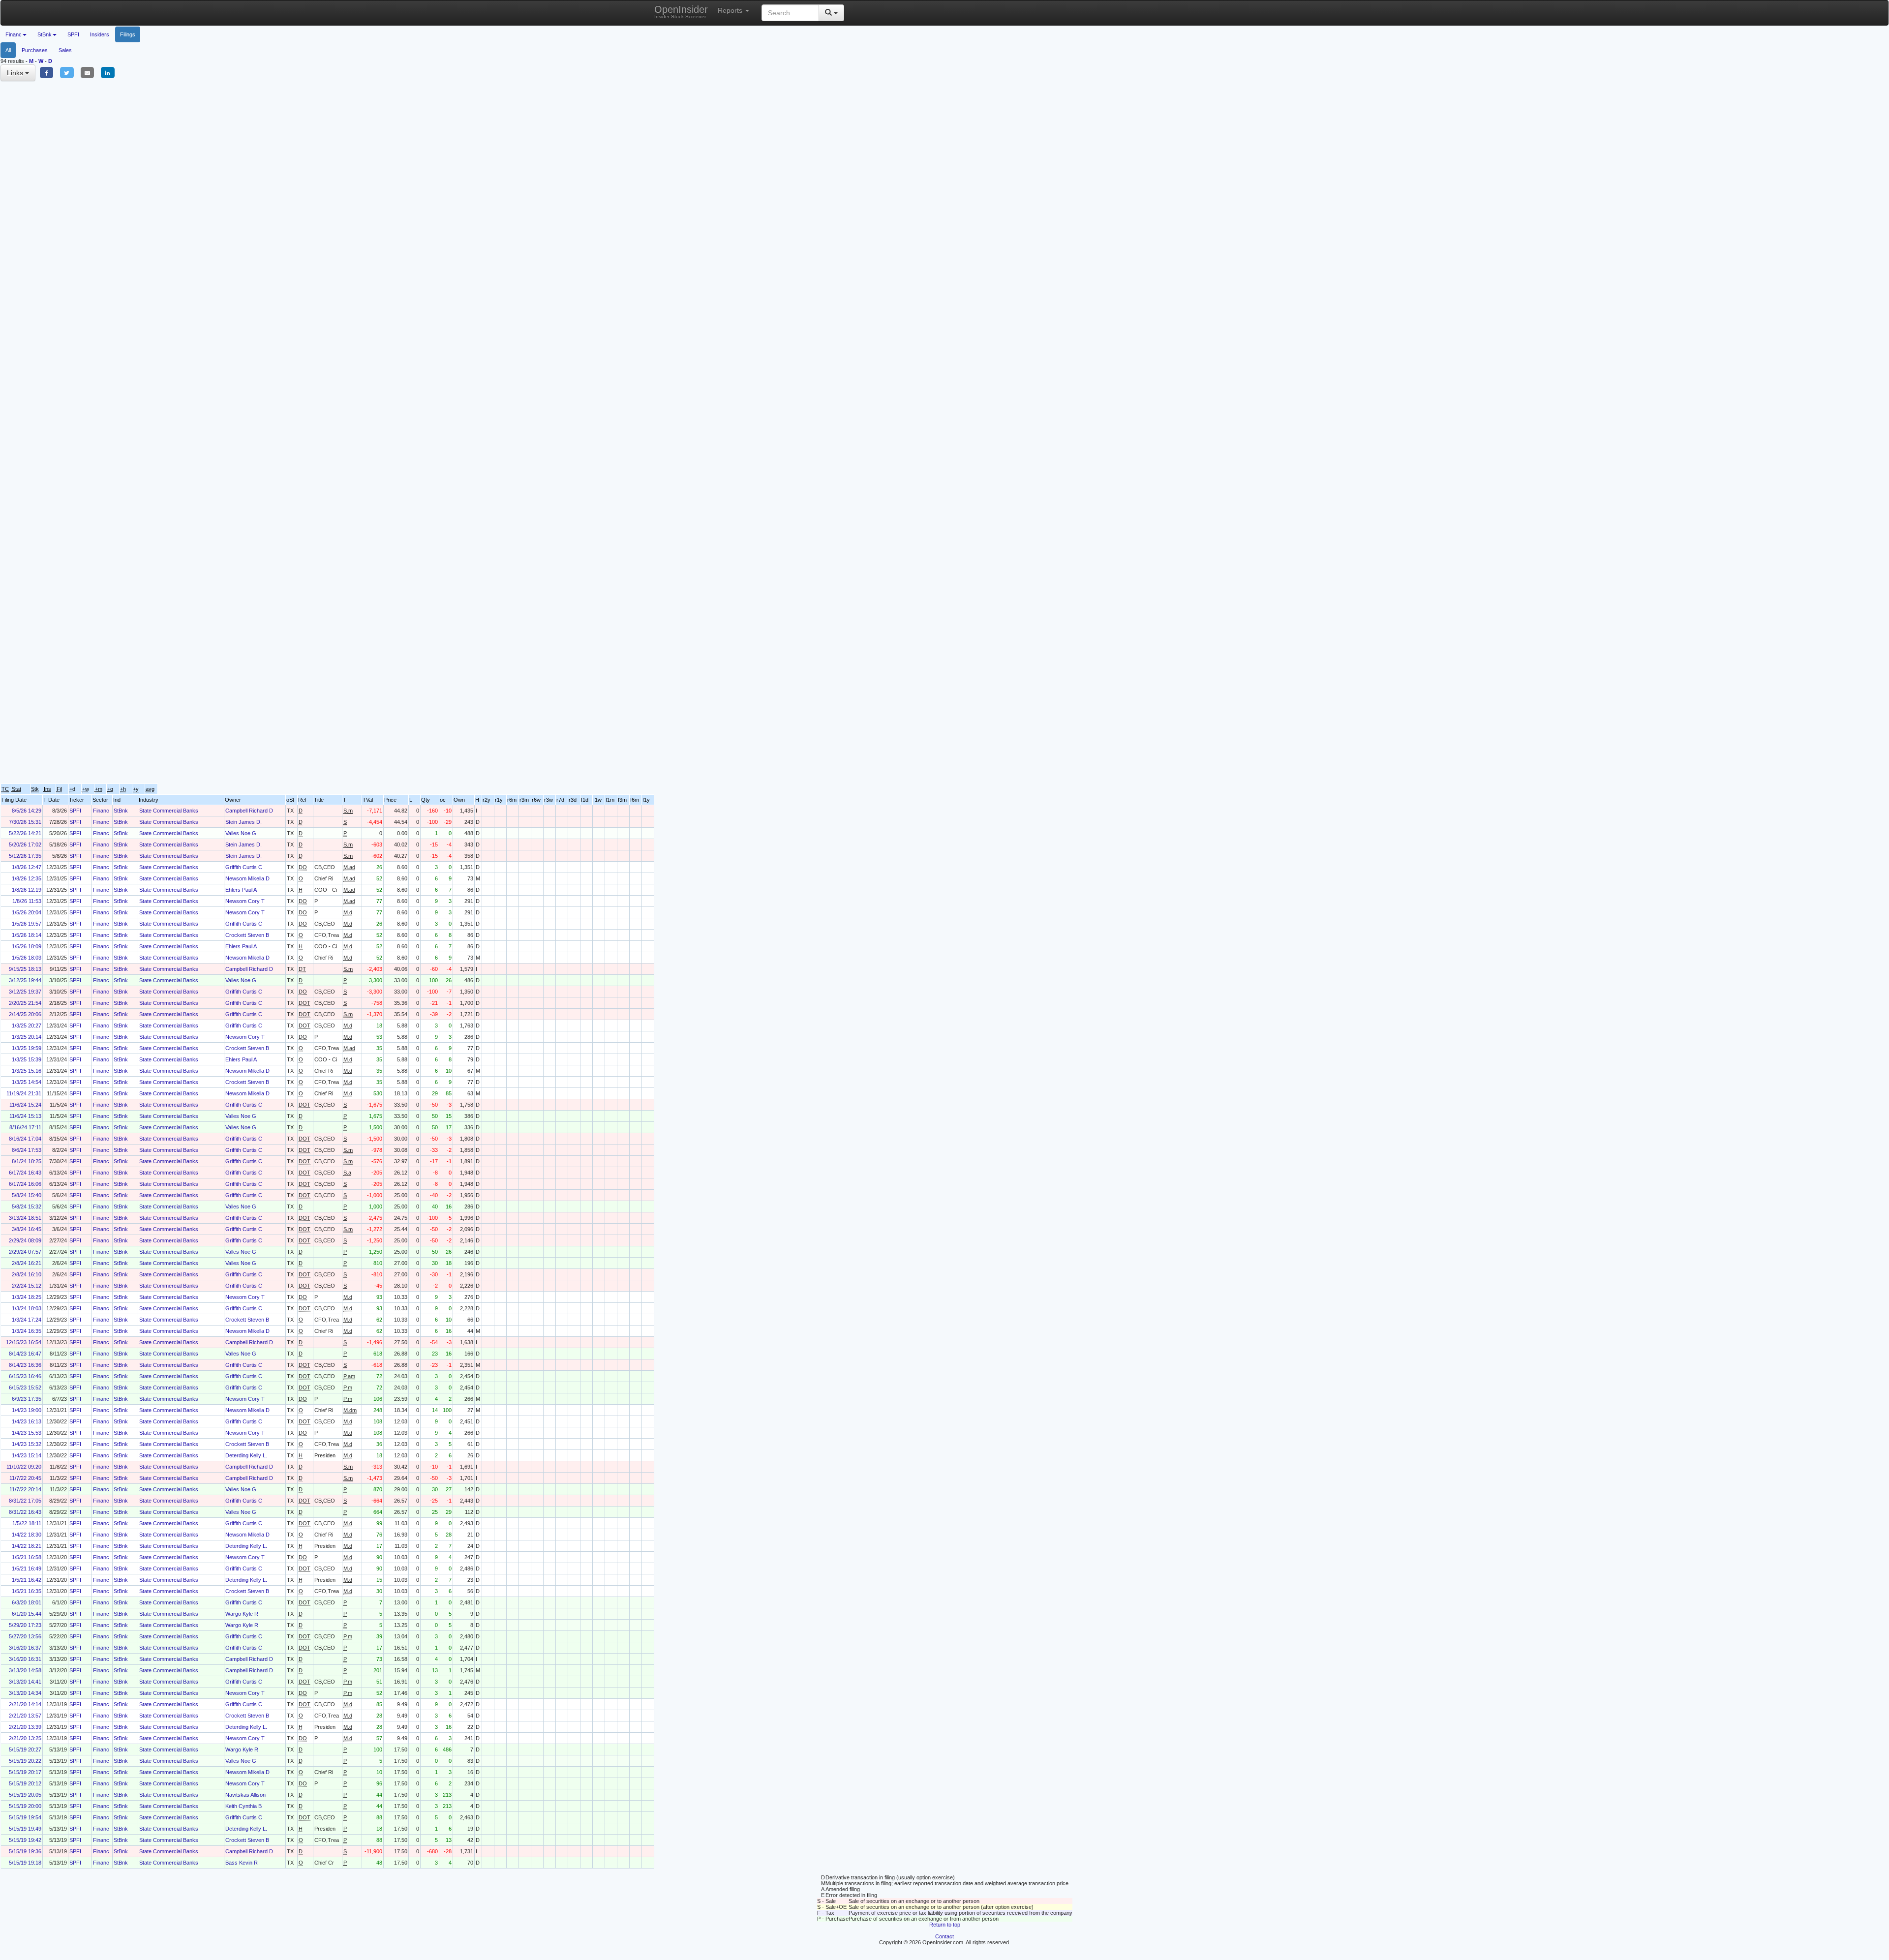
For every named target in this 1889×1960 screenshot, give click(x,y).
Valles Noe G (241, 833)
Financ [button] (14, 34)
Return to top (945, 1925)
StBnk (121, 811)
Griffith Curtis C (244, 867)
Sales (65, 50)
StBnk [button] (45, 34)
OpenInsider (681, 12)
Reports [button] (731, 10)
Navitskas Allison (245, 1795)
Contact (944, 1936)
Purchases (35, 50)
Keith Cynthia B (244, 1806)
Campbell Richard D (249, 811)
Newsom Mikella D (247, 878)
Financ (101, 811)
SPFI (73, 34)
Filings (128, 34)
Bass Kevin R (242, 1863)
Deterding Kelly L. (246, 1455)
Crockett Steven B (247, 935)
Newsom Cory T (245, 901)
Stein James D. (244, 822)
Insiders (100, 34)
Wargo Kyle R (242, 1614)
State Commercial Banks (169, 811)
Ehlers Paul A (241, 890)
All (8, 50)
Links (16, 73)
